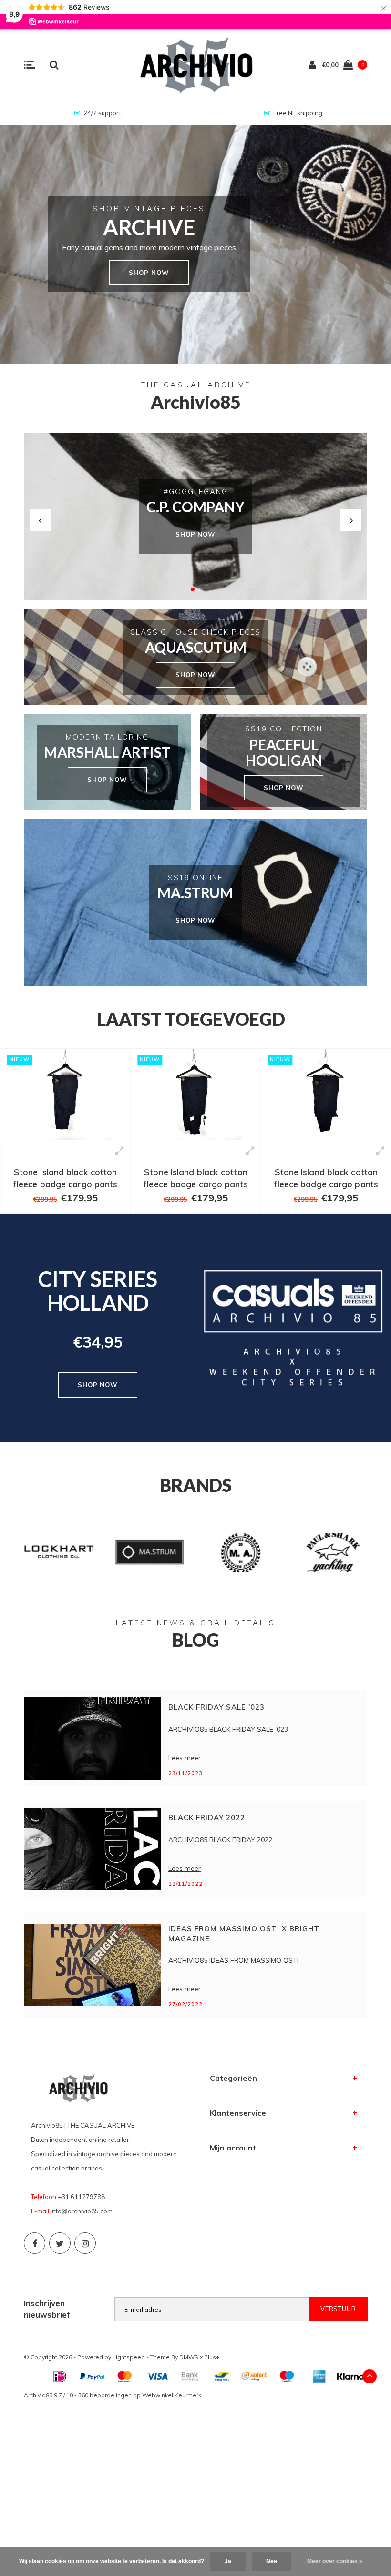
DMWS (189, 2357)
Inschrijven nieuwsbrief (47, 2309)
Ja (228, 2561)
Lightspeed (129, 2357)
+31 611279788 (81, 2197)
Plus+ (212, 2357)
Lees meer (185, 1758)
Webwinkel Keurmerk (172, 2395)
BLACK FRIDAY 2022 (207, 1818)
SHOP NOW (195, 534)
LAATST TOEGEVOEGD (191, 1019)
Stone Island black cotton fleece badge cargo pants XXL (65, 1178)
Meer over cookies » (335, 2561)
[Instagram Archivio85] (85, 2243)
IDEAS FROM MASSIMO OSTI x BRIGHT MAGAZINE (244, 1934)
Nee (272, 2561)
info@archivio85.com (82, 2211)
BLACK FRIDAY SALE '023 (216, 1707)
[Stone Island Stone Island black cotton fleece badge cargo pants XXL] (65, 1094)
